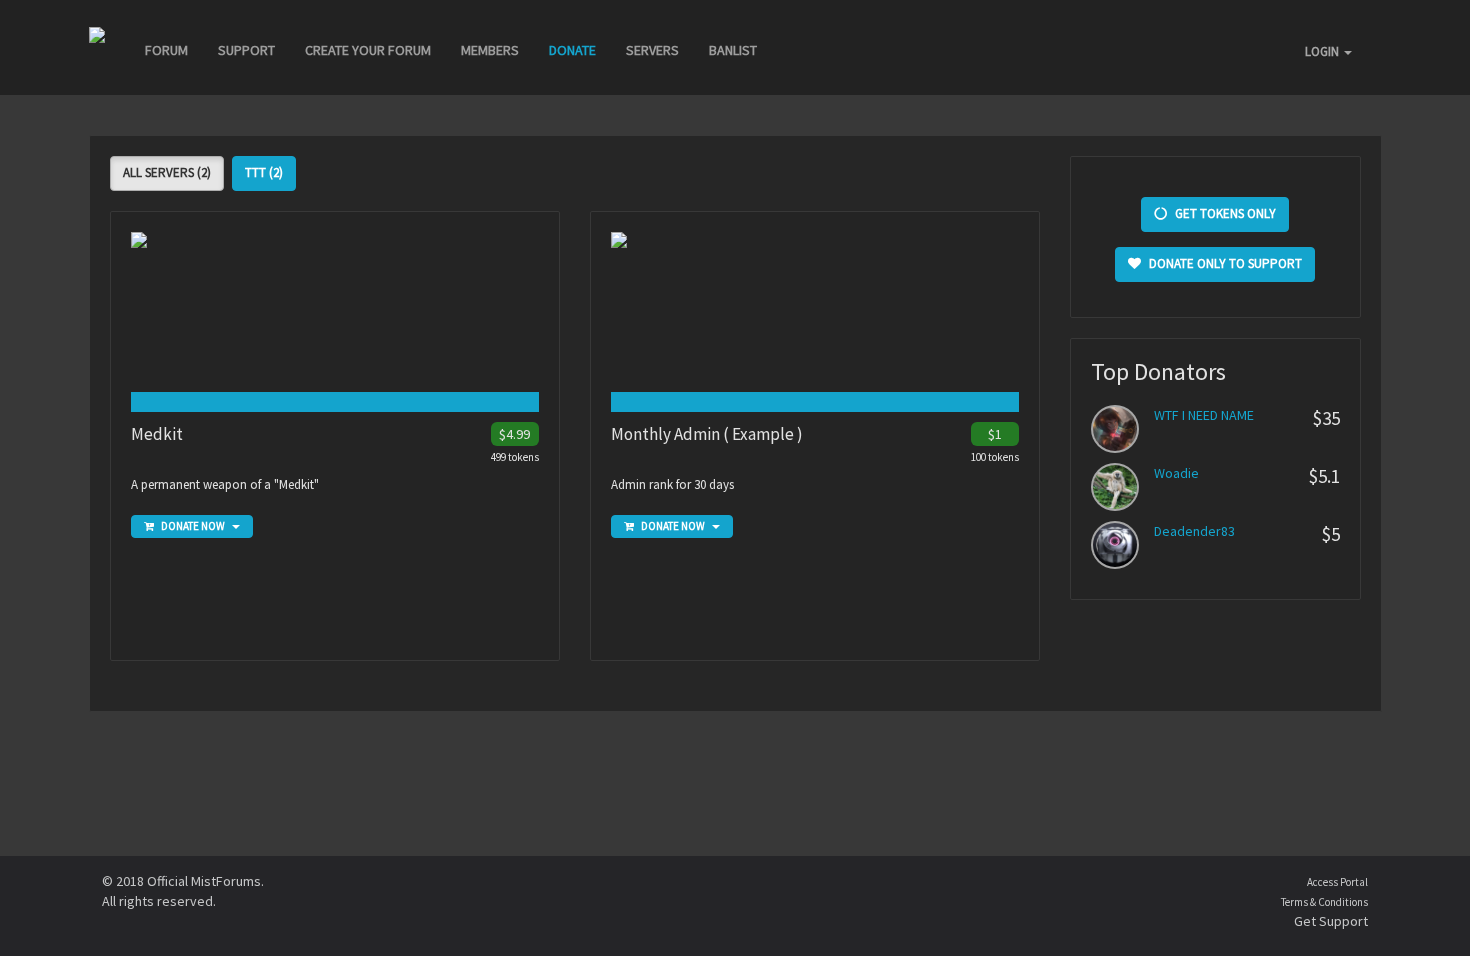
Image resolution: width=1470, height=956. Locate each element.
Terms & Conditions (1324, 902)
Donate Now (193, 526)
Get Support (1331, 921)
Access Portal (1337, 882)
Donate (572, 50)
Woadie (1176, 473)
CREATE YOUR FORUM (368, 50)
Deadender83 (1194, 531)
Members (490, 50)
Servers (652, 50)
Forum (166, 50)
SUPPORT (246, 50)
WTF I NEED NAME (1204, 415)
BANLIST (733, 50)
